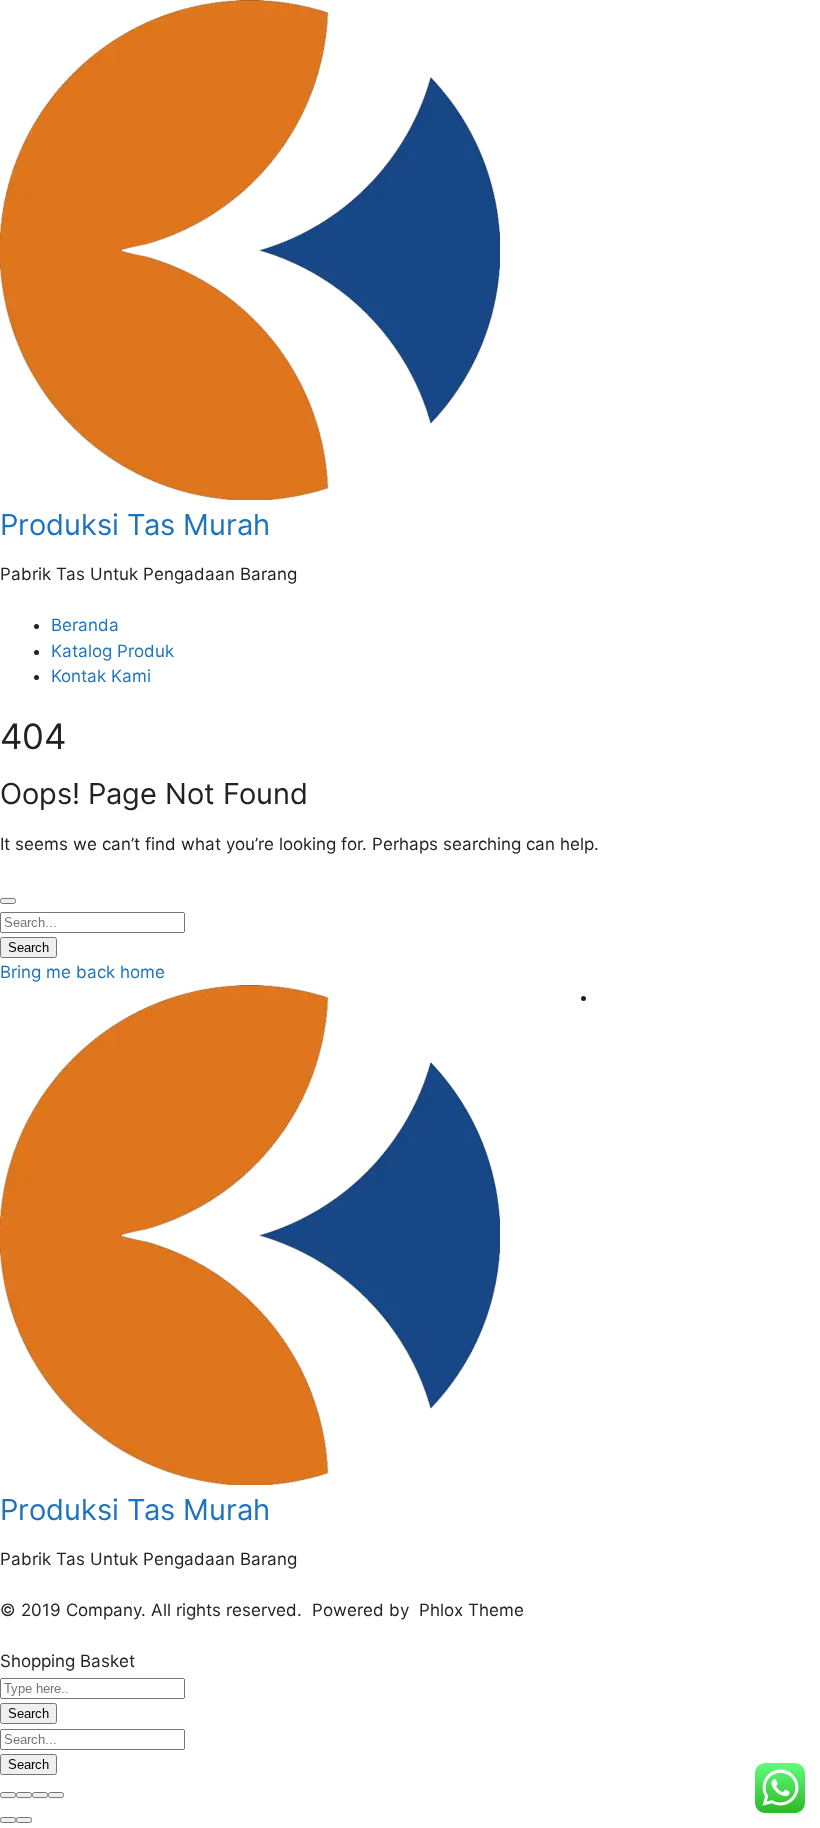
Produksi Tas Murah (135, 524)
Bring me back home (82, 972)
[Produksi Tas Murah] (250, 494)
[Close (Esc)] (8, 1795)
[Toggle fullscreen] (40, 1795)
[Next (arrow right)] (24, 1820)
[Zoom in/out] (56, 1795)
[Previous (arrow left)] (8, 1820)
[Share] (24, 1795)
